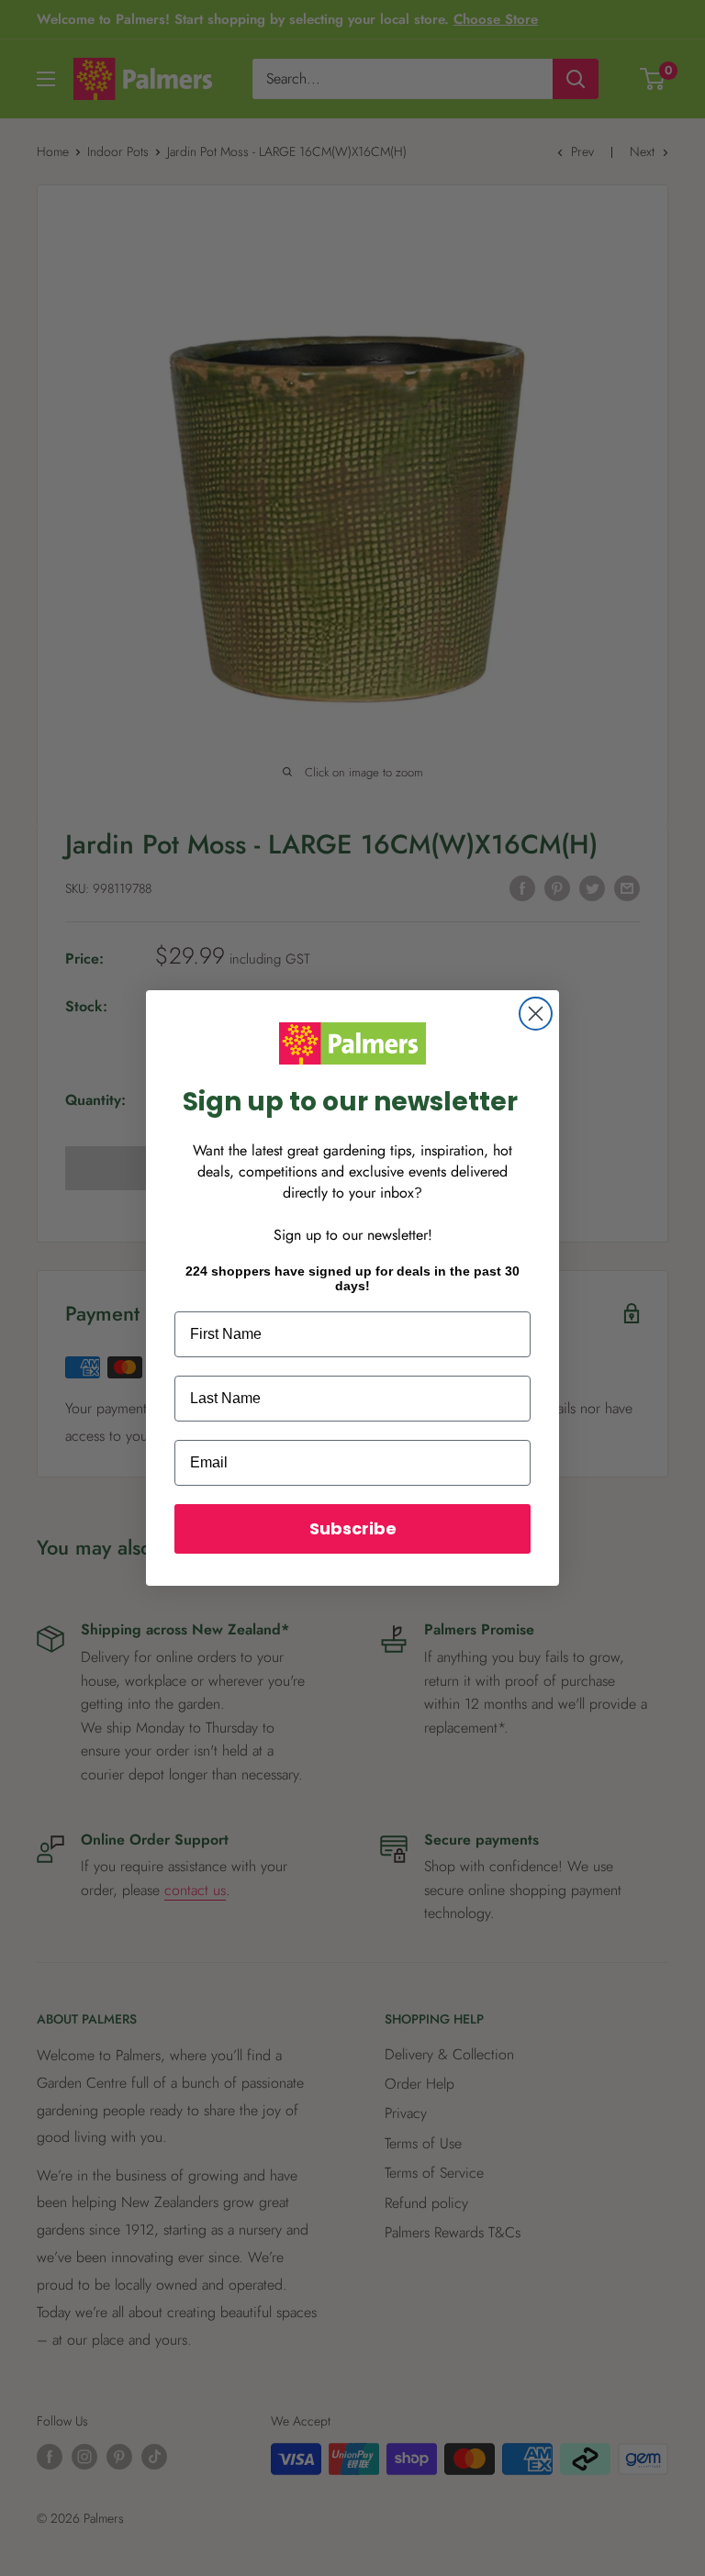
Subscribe (353, 1528)
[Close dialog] (536, 1014)
